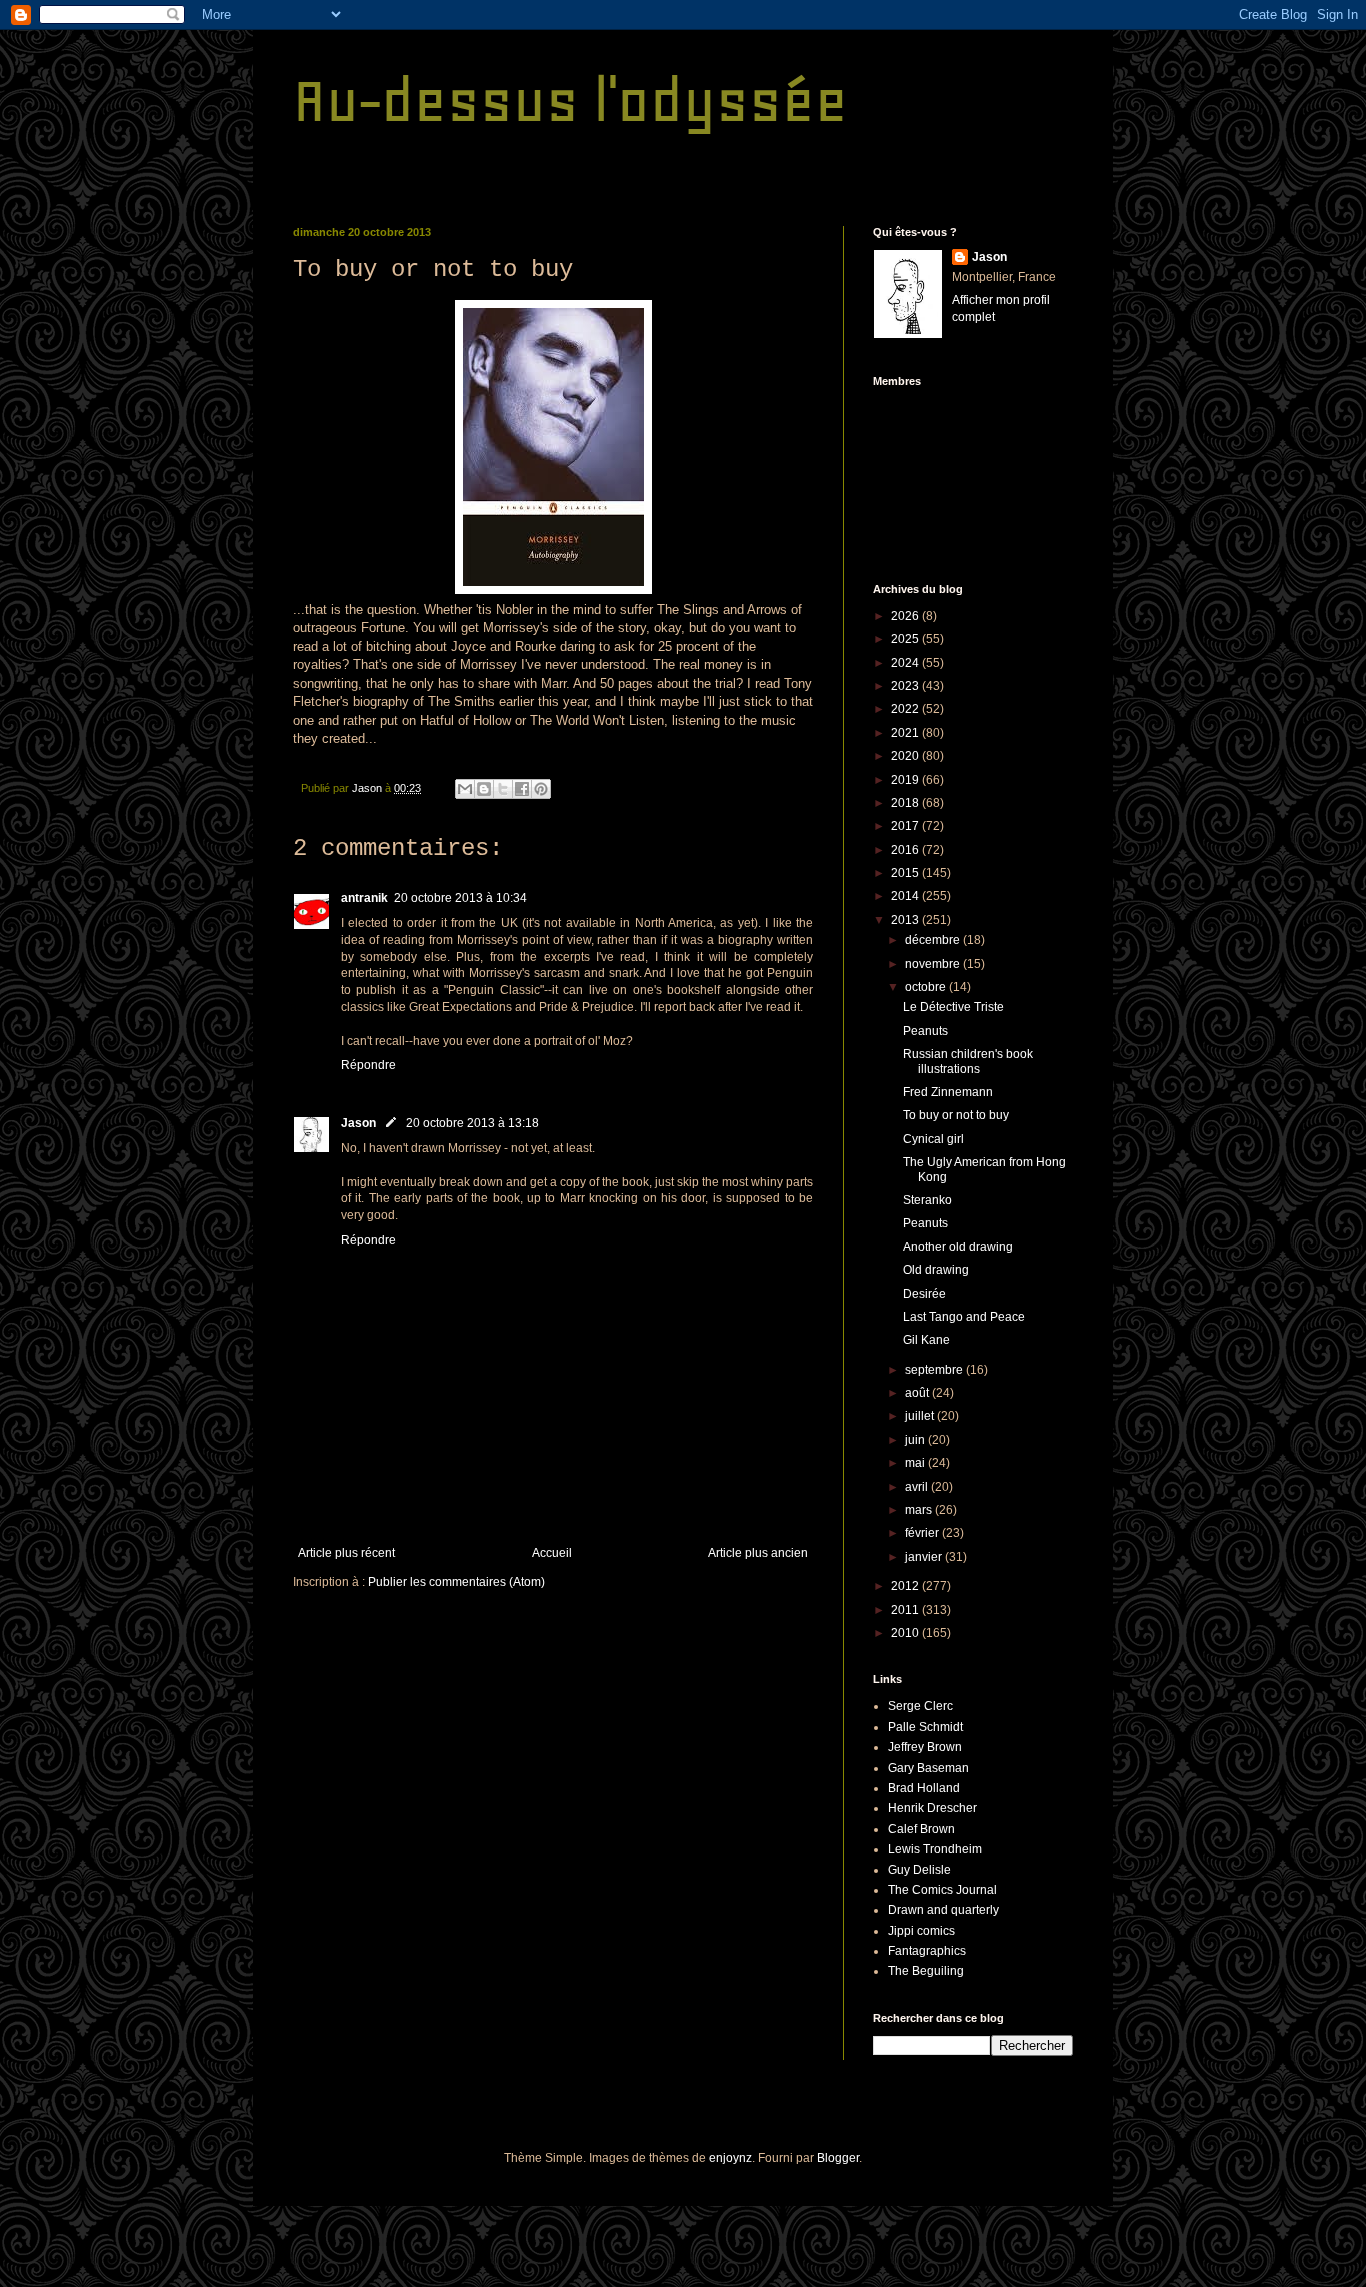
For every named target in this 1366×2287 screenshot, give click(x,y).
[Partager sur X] (503, 789)
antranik (364, 898)
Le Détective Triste (953, 1007)
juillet (921, 1416)
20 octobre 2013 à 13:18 (472, 1123)
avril (918, 1487)
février (923, 1533)
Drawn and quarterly (943, 1910)
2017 (906, 826)
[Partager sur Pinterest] (541, 789)
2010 (906, 1633)
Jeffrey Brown (925, 1747)
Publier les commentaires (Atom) (456, 1582)
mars (920, 1510)
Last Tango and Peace (964, 1317)
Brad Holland (924, 1788)
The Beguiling (926, 1971)
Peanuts (925, 1031)
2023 (906, 686)
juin (916, 1440)
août (918, 1393)
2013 (906, 920)
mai (916, 1463)
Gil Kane (926, 1340)
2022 (906, 709)
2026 (906, 616)
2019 (906, 780)
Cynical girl (933, 1139)
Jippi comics (921, 1931)
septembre (935, 1370)
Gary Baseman (928, 1768)
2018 (906, 803)
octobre (927, 987)
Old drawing (936, 1270)
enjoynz (730, 2158)
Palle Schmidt (925, 1727)
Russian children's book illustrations (968, 1061)
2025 (906, 639)
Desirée (924, 1294)
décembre (934, 940)
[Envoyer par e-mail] (465, 789)
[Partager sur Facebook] (522, 789)
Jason (358, 1123)
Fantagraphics (927, 1951)
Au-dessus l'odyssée (570, 100)
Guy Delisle (919, 1870)
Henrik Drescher (932, 1808)
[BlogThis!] (484, 789)
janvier (925, 1557)
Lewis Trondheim (935, 1849)
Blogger (838, 2158)
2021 (906, 733)
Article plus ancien (758, 1553)
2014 (906, 896)
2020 (906, 756)
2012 (906, 1586)
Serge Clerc (920, 1706)
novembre (934, 964)
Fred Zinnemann (948, 1092)
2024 (906, 663)
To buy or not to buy (956, 1115)
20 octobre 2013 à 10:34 (460, 898)
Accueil (552, 1553)
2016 (906, 850)
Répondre (368, 1065)
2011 (906, 1610)
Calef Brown (921, 1829)
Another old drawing (958, 1247)
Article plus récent (346, 1553)
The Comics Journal (942, 1890)
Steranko (927, 1200)
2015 (906, 873)
